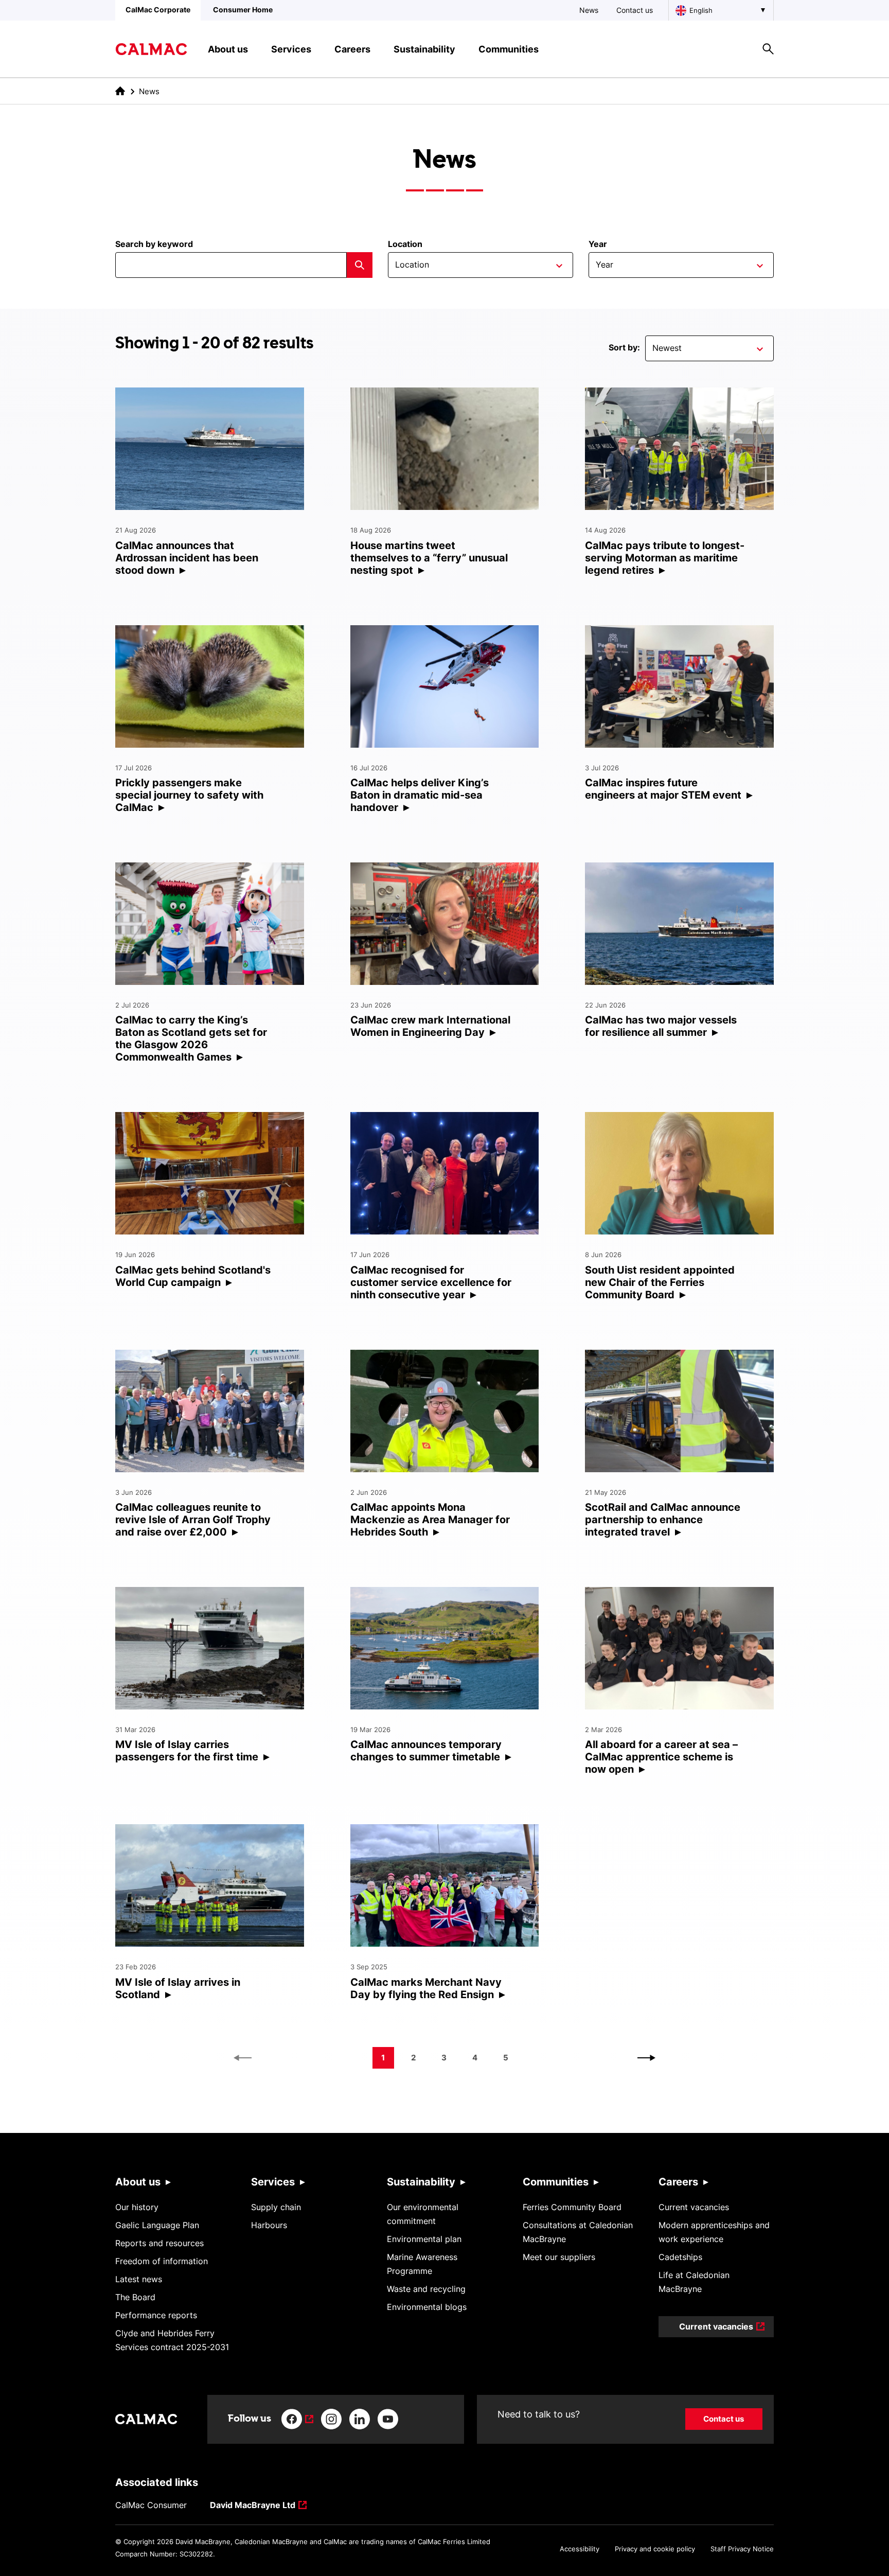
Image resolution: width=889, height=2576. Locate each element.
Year (598, 244)
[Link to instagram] (331, 2419)
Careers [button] (352, 49)
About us (138, 2182)
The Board (135, 2297)
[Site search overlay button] (768, 49)
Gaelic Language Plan (157, 2225)
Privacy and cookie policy (655, 2549)
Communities (556, 2182)
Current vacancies (694, 2207)
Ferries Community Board (572, 2207)
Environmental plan (424, 2239)
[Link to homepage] (151, 49)
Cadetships (680, 2257)
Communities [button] (509, 49)
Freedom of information (162, 2261)
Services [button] (291, 49)
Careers (678, 2182)
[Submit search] (360, 265)
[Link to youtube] (388, 2419)
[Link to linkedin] (360, 2419)
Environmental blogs (427, 2307)
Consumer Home (243, 10)
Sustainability (421, 2182)
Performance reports (156, 2315)
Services (273, 2182)
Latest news (139, 2279)
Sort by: (624, 347)
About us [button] (228, 49)
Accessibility (580, 2549)
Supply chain (276, 2207)
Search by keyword (154, 244)
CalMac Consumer (151, 2505)
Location (405, 244)
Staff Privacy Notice (742, 2549)
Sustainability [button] (424, 49)
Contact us (635, 10)
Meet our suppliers (559, 2257)
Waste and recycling (426, 2289)
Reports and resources (159, 2243)
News (589, 10)
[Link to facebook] (297, 2419)
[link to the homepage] (120, 91)
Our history (137, 2207)
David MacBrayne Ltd (253, 2506)
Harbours (269, 2225)
